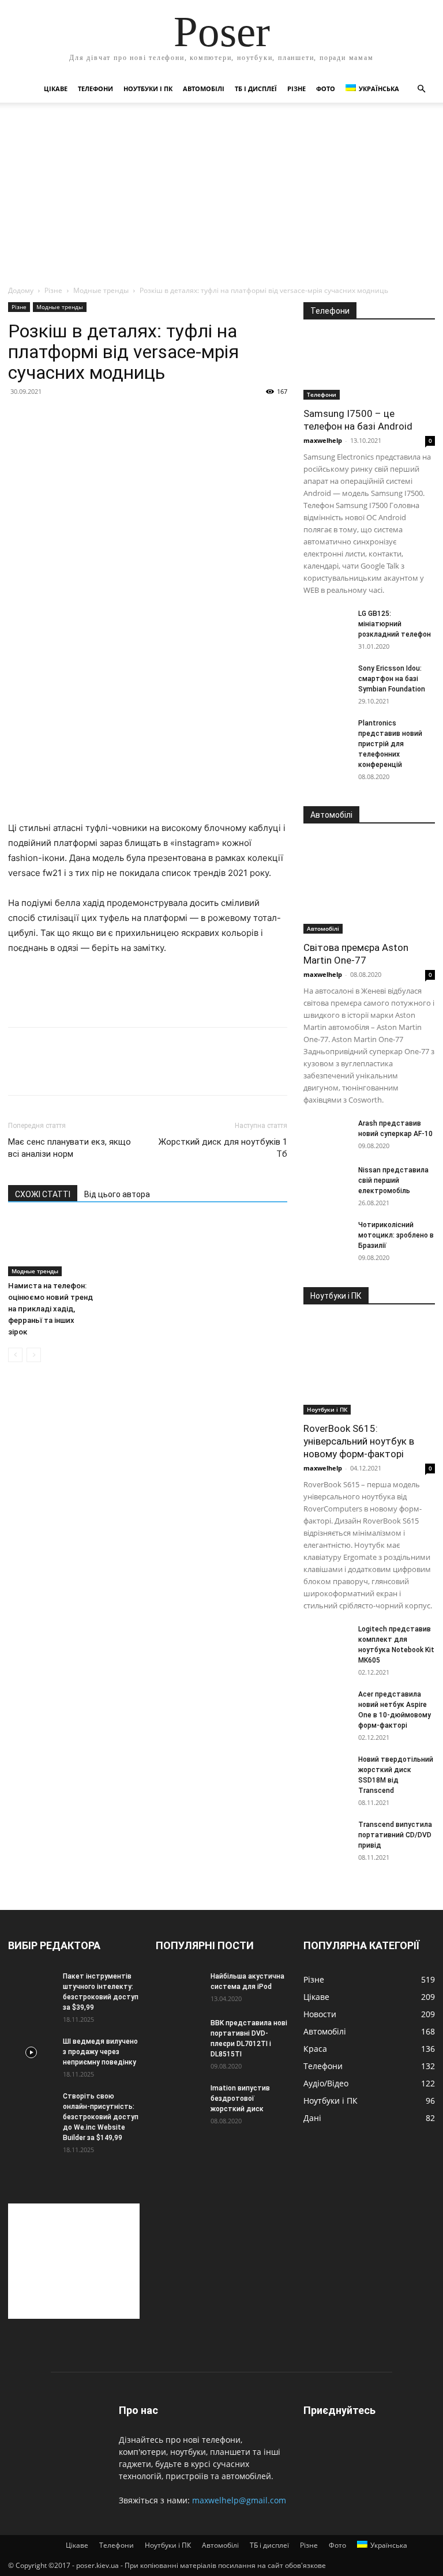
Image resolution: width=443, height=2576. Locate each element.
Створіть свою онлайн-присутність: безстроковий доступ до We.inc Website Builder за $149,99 (101, 2117)
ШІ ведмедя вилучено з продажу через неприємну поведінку (100, 2052)
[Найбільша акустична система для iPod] (179, 1987)
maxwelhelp (323, 440)
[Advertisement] (221, 198)
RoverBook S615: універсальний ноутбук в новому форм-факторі (359, 1441)
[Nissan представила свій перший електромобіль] (326, 1181)
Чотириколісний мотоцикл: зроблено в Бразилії (396, 1235)
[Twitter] (46, 1071)
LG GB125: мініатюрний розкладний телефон (395, 624)
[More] (126, 1071)
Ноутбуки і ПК (148, 89)
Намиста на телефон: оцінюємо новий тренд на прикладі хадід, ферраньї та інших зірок (50, 1309)
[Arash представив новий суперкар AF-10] (326, 1134)
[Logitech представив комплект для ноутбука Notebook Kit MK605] (326, 1640)
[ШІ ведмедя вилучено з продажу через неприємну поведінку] (31, 2052)
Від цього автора (117, 1194)
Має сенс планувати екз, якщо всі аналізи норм (70, 1148)
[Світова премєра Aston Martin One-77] (369, 886)
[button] (421, 89)
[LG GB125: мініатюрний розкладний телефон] (326, 625)
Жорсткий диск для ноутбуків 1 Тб (223, 1148)
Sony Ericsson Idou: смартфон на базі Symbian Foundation (392, 679)
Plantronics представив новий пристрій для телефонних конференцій (390, 744)
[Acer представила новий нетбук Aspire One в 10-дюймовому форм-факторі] (326, 1705)
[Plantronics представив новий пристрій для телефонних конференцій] (326, 734)
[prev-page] (15, 1355)
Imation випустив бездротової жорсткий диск (240, 2099)
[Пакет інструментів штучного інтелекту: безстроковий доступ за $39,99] (31, 1987)
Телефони (95, 89)
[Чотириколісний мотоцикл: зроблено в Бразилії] (326, 1236)
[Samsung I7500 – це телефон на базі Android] (369, 367)
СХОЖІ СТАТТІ (43, 1194)
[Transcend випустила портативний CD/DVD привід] (326, 1836)
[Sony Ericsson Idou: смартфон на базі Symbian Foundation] (326, 679)
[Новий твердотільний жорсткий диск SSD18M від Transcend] (326, 1770)
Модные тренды (101, 290)
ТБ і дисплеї (256, 89)
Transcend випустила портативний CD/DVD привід (395, 1835)
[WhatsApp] (99, 1071)
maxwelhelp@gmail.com (239, 2500)
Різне (296, 89)
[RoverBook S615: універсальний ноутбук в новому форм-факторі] (369, 1367)
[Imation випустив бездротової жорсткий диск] (179, 2099)
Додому (21, 290)
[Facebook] (20, 1071)
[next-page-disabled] (34, 1355)
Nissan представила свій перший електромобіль (393, 1180)
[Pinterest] (73, 1071)
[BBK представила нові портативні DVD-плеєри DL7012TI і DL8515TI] (179, 2034)
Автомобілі (204, 89)
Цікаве (56, 89)
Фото (326, 89)
